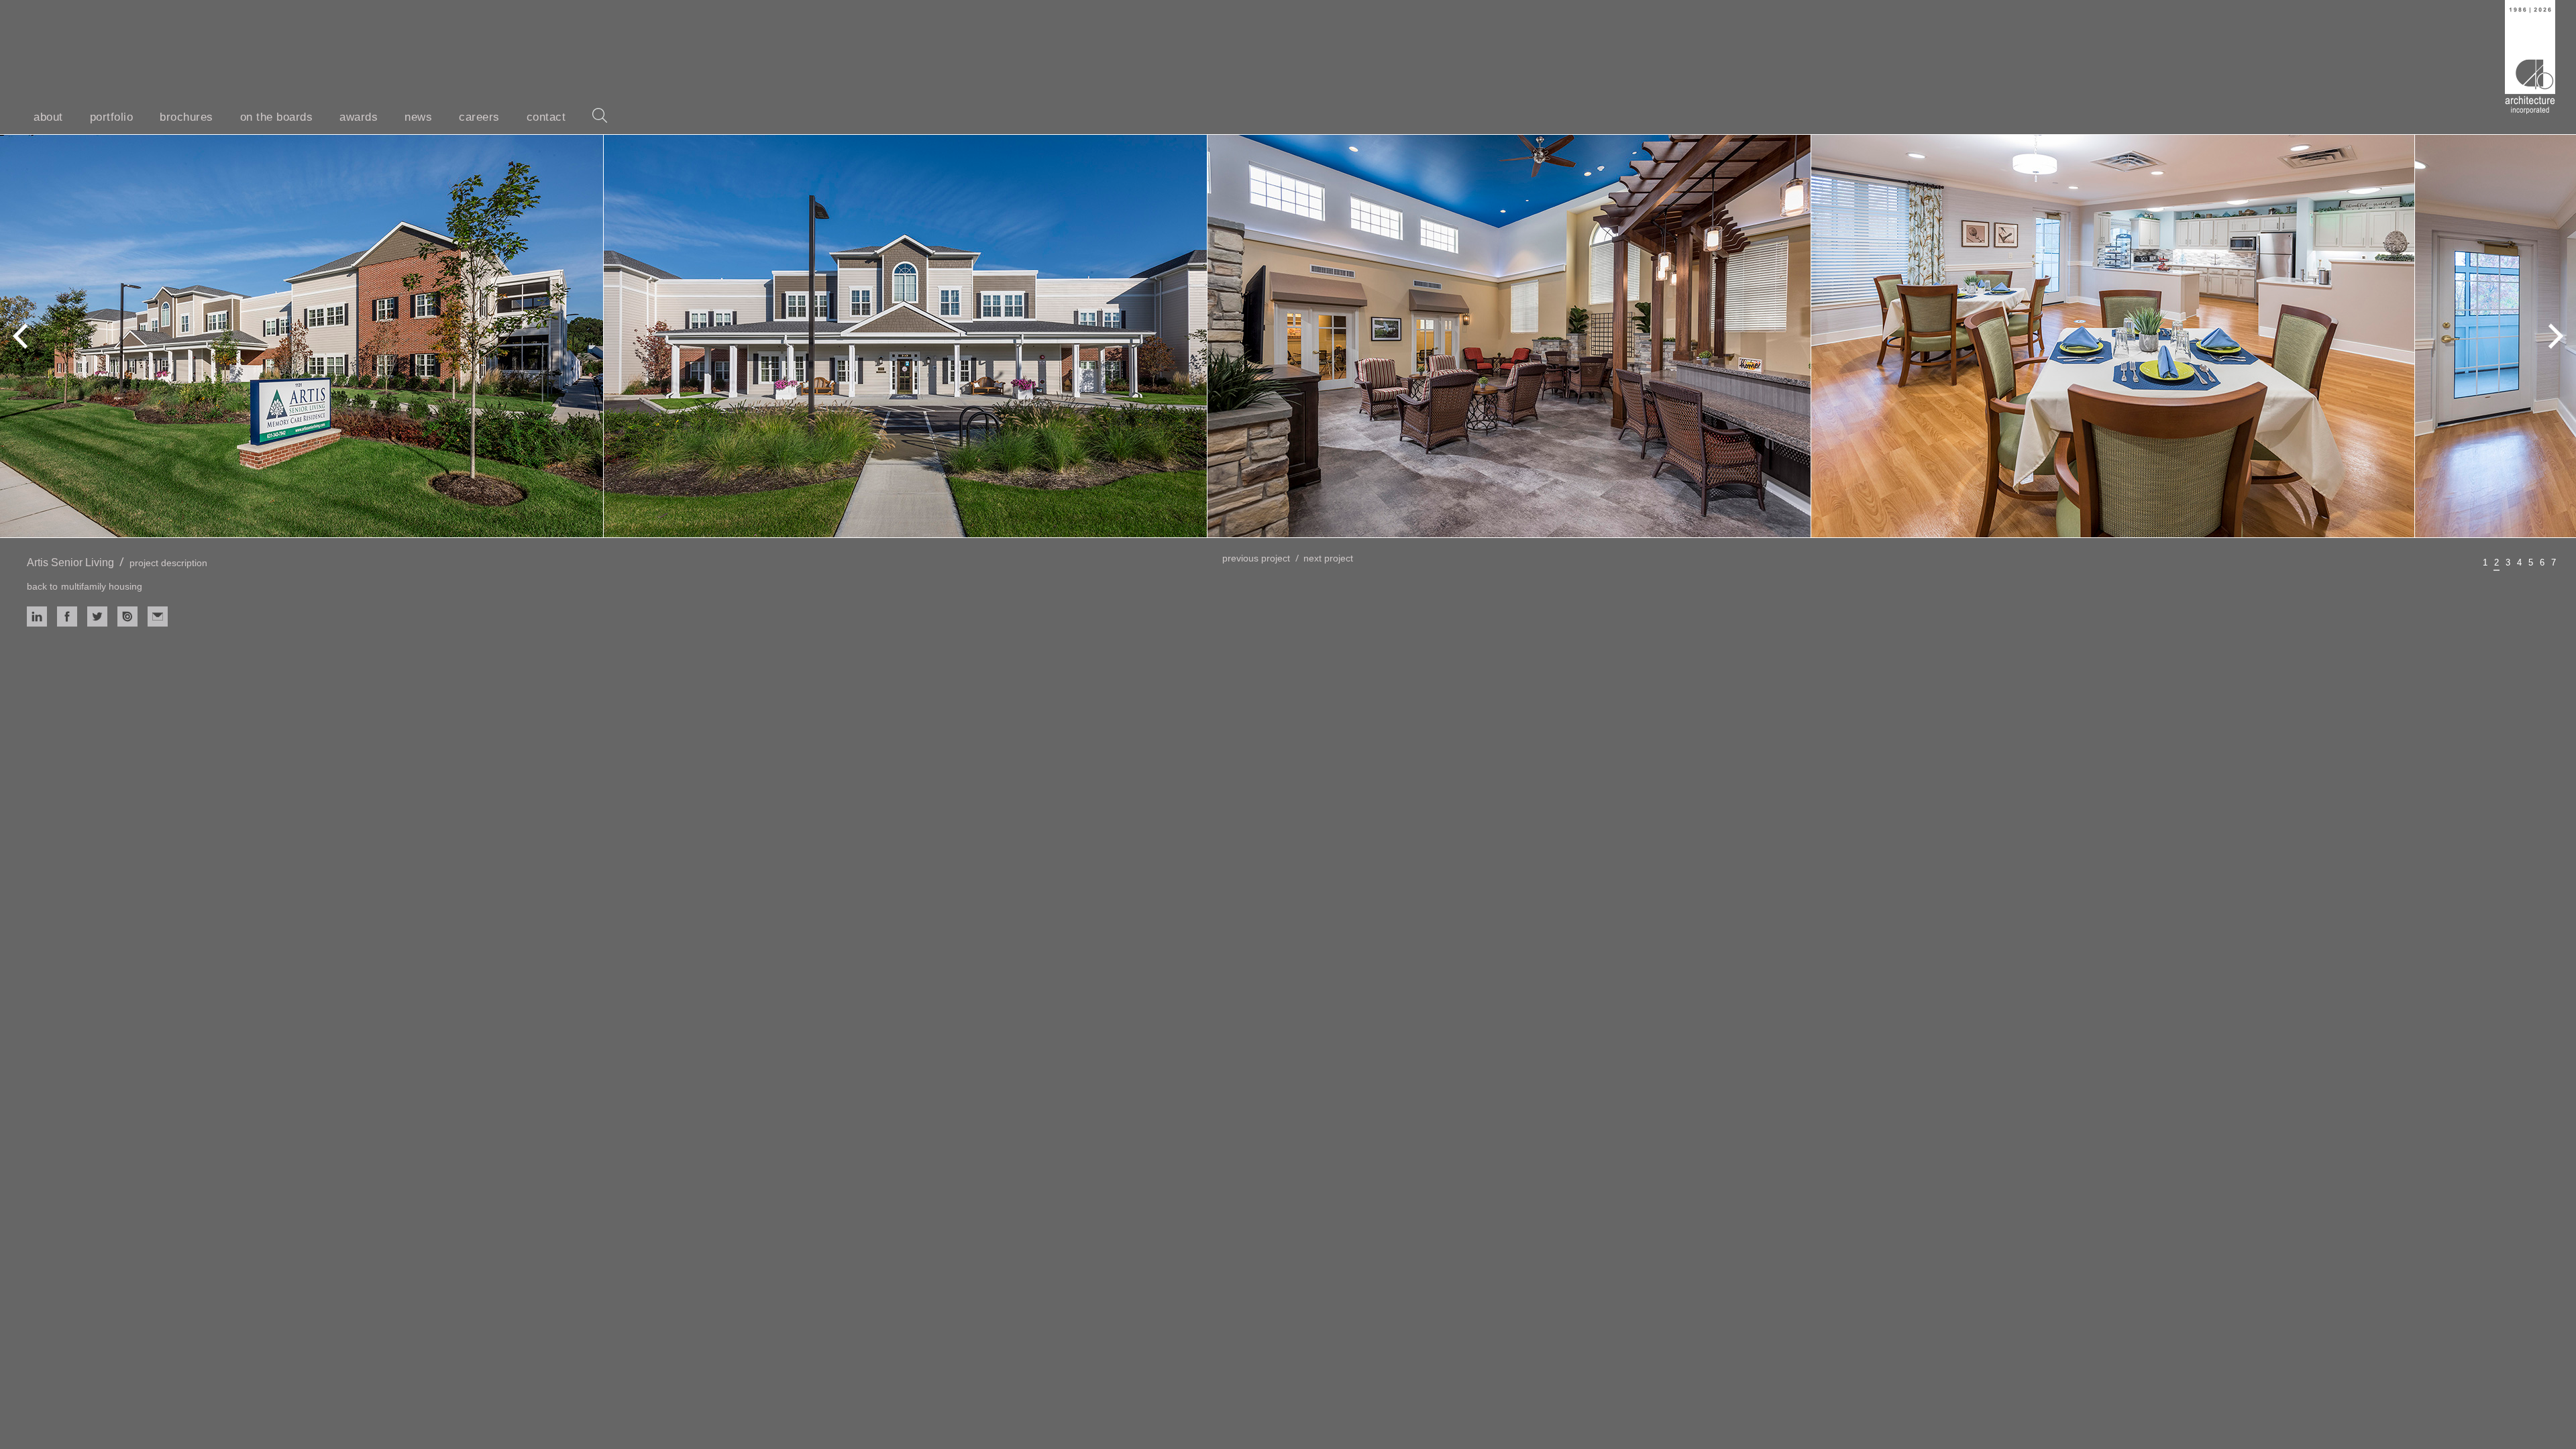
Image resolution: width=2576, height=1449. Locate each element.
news (418, 117)
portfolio (112, 117)
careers (479, 117)
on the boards (277, 117)
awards (359, 117)
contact (546, 117)
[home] (2530, 57)
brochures (186, 117)
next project (1328, 558)
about (48, 117)
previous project (1256, 558)
